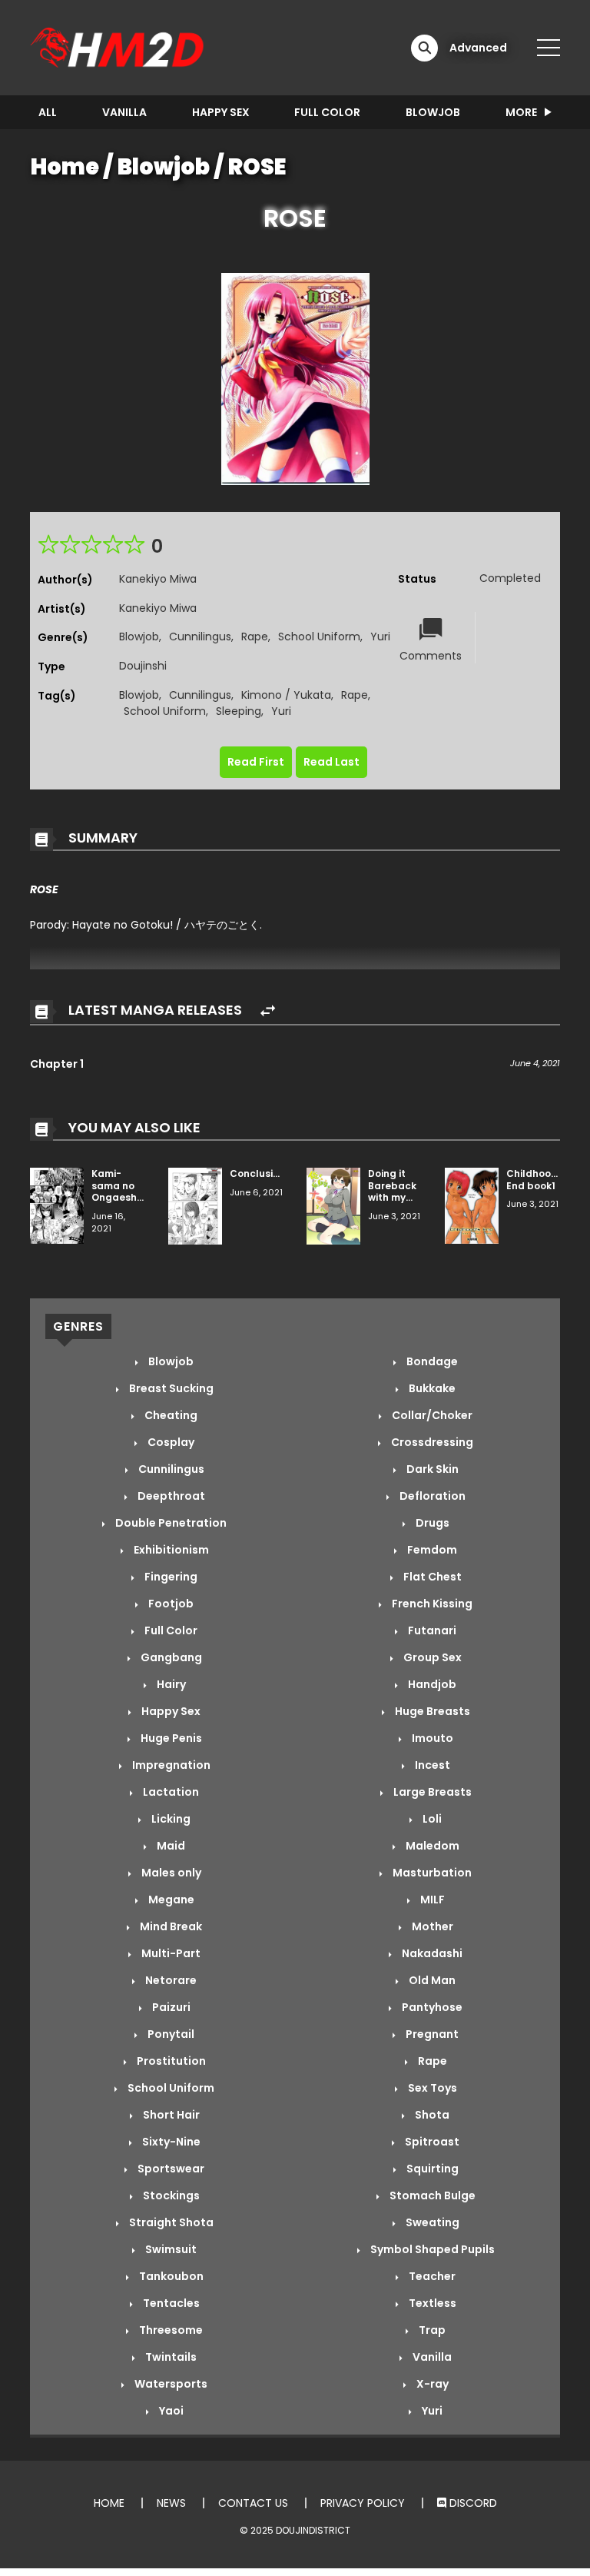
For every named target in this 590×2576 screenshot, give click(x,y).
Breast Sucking (170, 1388)
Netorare (170, 1980)
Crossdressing (431, 1442)
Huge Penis (170, 1738)
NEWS (171, 2503)
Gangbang (170, 1657)
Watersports (170, 2384)
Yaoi (170, 2411)
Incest (431, 1765)
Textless (431, 2303)
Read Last (331, 762)
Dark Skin (431, 1469)
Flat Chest (431, 1577)
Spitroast (431, 2142)
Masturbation (431, 1873)
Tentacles (170, 2303)
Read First (256, 762)
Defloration (431, 1496)
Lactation (170, 1792)
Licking (170, 1819)
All (48, 112)
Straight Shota (170, 2222)
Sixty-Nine (170, 2142)
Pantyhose (431, 2007)
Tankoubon (170, 2276)
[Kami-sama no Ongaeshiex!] (57, 1205)
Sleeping (239, 711)
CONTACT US (253, 2503)
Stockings (170, 2195)
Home (65, 167)
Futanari (431, 1630)
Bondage (431, 1361)
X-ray (431, 2384)
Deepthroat (170, 1496)
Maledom (431, 1846)
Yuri (380, 637)
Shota (431, 2115)
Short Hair (170, 2115)
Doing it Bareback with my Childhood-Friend (396, 1197)
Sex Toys (431, 2088)
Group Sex (431, 1657)
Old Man (431, 1980)
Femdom (431, 1550)
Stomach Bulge (431, 2195)
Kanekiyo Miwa (158, 579)
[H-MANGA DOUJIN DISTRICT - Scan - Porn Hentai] (119, 47)
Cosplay (170, 1442)
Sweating (431, 2222)
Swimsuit (170, 2249)
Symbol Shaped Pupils (431, 2249)
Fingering (170, 1577)
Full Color (327, 112)
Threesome (170, 2330)
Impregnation (170, 1765)
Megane (170, 1900)
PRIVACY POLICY (363, 2503)
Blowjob (433, 112)
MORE (521, 112)
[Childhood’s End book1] (472, 1205)
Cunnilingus (200, 637)
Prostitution (170, 2061)
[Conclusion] (195, 1205)
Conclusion (257, 1173)
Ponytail (170, 2034)
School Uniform (319, 637)
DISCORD (472, 2503)
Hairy (170, 1684)
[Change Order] (268, 1011)
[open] (549, 48)
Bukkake (431, 1388)
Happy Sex (221, 112)
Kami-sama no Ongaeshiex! (122, 1185)
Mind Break (170, 1926)
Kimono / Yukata (286, 695)
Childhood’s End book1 (536, 1180)
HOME (109, 2503)
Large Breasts (431, 1792)
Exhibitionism (170, 1550)
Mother (431, 1926)
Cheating (170, 1415)
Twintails (170, 2357)
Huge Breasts (431, 1711)
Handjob (431, 1684)
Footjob (170, 1604)
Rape (255, 637)
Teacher (431, 2276)
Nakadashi (431, 1953)
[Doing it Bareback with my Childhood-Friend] (333, 1205)
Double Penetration (170, 1523)
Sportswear (170, 2169)
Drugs (431, 1523)
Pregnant (431, 2034)
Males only (170, 1873)
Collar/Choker (431, 1415)
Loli (431, 1819)
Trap (431, 2330)
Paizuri (170, 2007)
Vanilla (124, 112)
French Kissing (431, 1604)
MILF (431, 1900)
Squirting (431, 2169)
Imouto (431, 1738)
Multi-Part (170, 1953)
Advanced (478, 48)
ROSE (257, 167)
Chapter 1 (57, 1064)
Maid (170, 1846)
